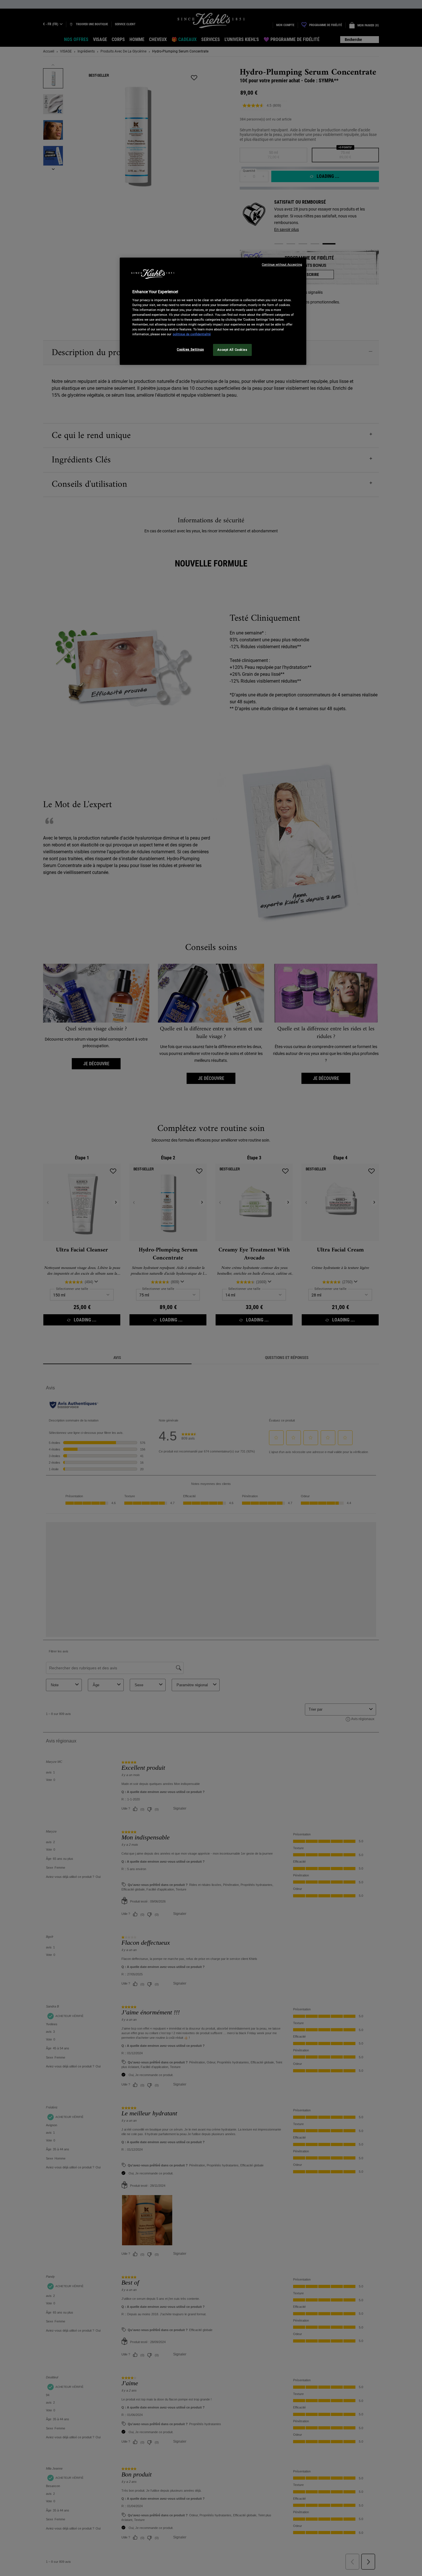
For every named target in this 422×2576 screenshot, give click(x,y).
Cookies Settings (190, 349)
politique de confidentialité (192, 334)
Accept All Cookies (232, 350)
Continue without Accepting (282, 265)
